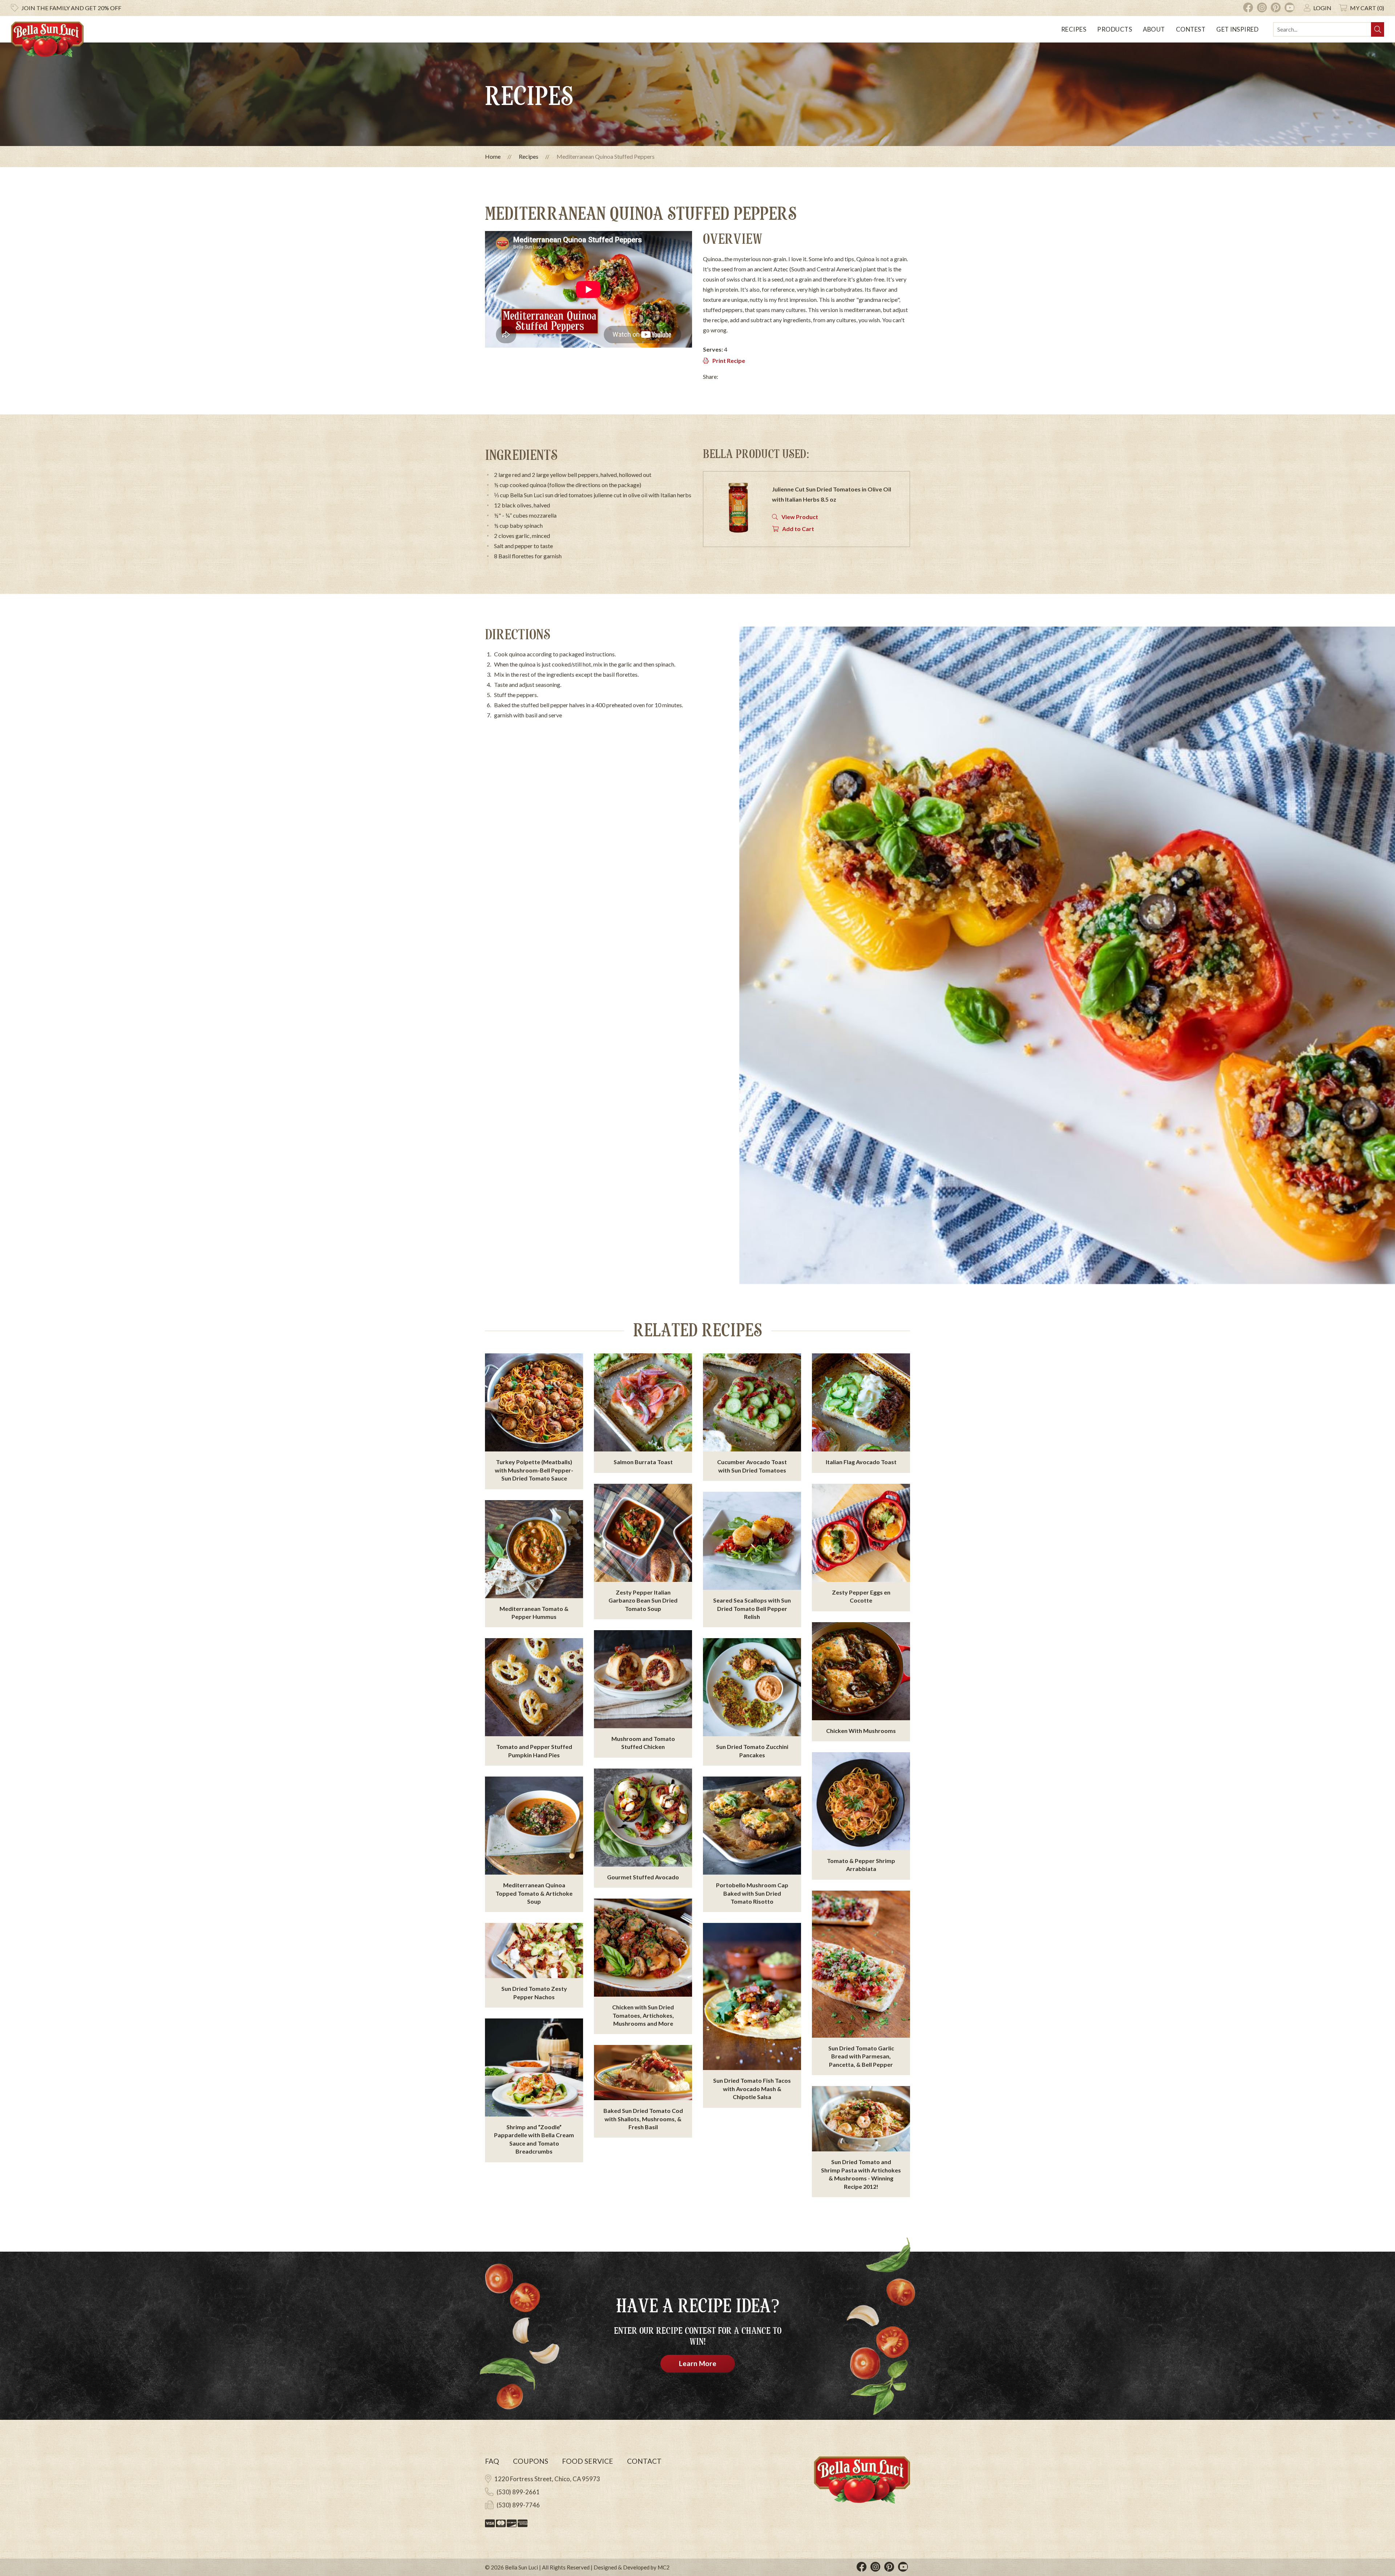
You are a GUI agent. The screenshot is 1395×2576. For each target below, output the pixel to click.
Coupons (531, 2461)
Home (493, 156)
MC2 (664, 2567)
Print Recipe (729, 361)
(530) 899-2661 (518, 2492)
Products (1115, 29)
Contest (1191, 29)
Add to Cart (798, 529)
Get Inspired (1237, 29)
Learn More (698, 2363)
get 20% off (71, 8)
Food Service (588, 2461)
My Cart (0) (1367, 8)
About (1154, 29)
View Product (800, 517)
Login (1322, 8)
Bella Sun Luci (521, 2567)
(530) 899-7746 (518, 2505)
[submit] (1378, 29)
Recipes (1074, 29)
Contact (644, 2461)
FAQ (492, 2461)
